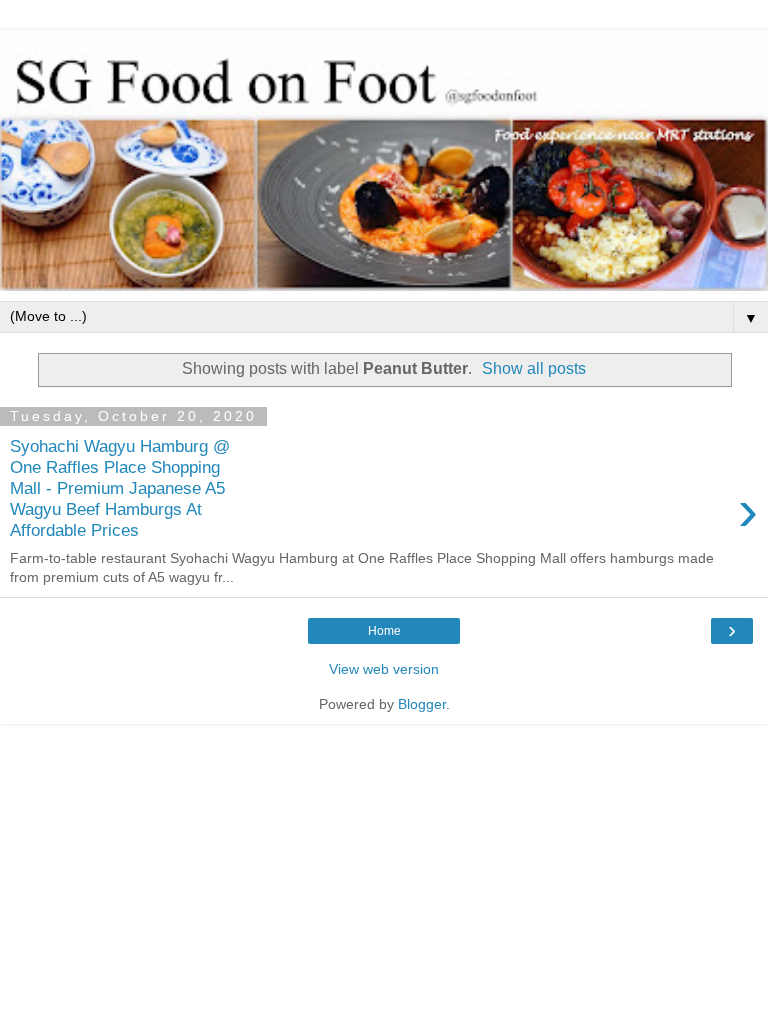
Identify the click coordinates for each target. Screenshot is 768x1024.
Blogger (422, 704)
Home (384, 631)
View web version (384, 669)
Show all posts (534, 368)
